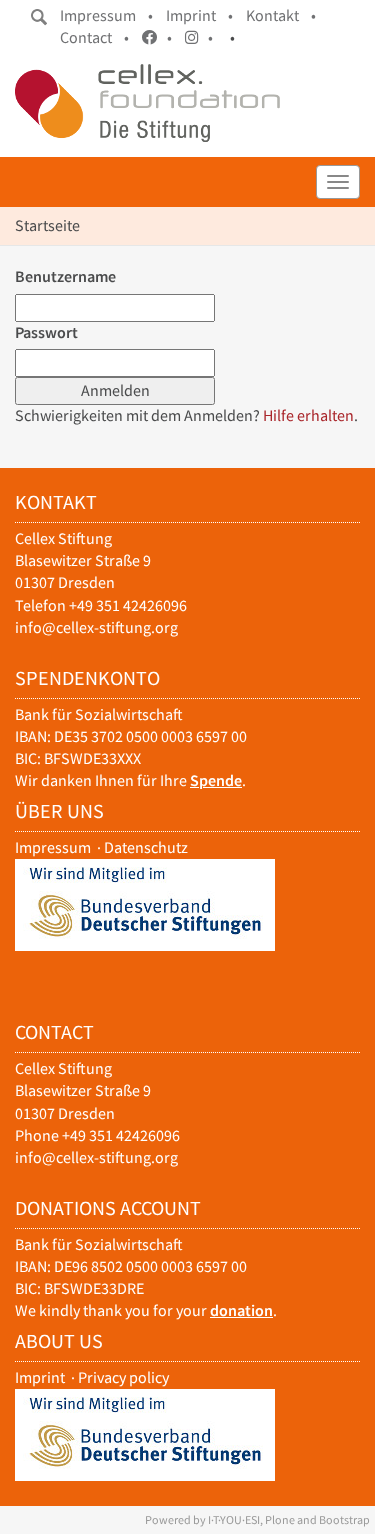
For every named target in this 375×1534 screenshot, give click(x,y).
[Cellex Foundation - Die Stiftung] (147, 103)
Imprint (40, 1377)
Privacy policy (123, 1377)
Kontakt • (281, 15)
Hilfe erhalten (308, 415)
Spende (216, 780)
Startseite (47, 225)
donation (241, 1310)
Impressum (53, 847)
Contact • (94, 37)
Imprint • (199, 15)
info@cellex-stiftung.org (96, 627)
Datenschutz (146, 847)
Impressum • (106, 15)
